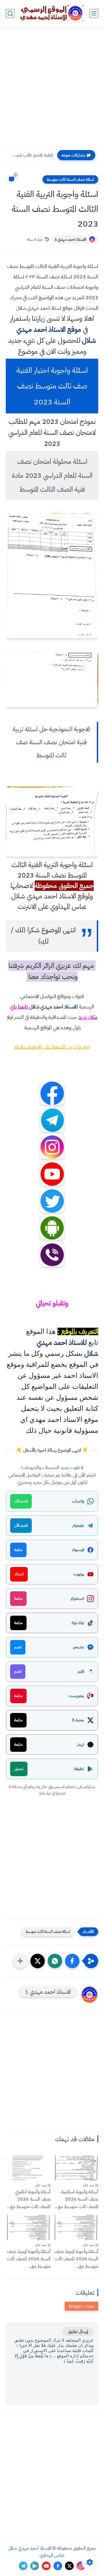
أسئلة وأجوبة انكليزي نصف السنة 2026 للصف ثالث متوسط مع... (29, 2199)
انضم (18, 1647)
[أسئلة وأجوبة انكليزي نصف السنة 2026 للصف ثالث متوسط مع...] (28, 2168)
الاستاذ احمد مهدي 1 (70, 239)
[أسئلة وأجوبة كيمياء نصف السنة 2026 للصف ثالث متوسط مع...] (76, 2227)
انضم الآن (21, 1501)
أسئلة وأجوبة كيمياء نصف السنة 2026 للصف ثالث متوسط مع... (76, 2259)
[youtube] (46, 2566)
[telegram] (23, 2566)
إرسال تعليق (78, 2331)
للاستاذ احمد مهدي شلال (53, 1007)
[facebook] (58, 2566)
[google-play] (35, 2566)
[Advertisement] (52, 90)
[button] (72, 1961)
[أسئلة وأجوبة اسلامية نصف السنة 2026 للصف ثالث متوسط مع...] (76, 2168)
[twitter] (69, 2566)
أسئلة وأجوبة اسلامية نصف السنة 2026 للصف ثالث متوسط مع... (76, 2199)
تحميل (19, 1769)
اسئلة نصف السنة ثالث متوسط (70, 179)
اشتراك (19, 1574)
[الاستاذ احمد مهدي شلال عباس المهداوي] (52, 13)
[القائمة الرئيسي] (94, 13)
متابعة (18, 1550)
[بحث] (10, 13)
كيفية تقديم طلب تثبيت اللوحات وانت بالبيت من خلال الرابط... (31, 155)
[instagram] (81, 2566)
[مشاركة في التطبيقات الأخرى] (20, 1961)
